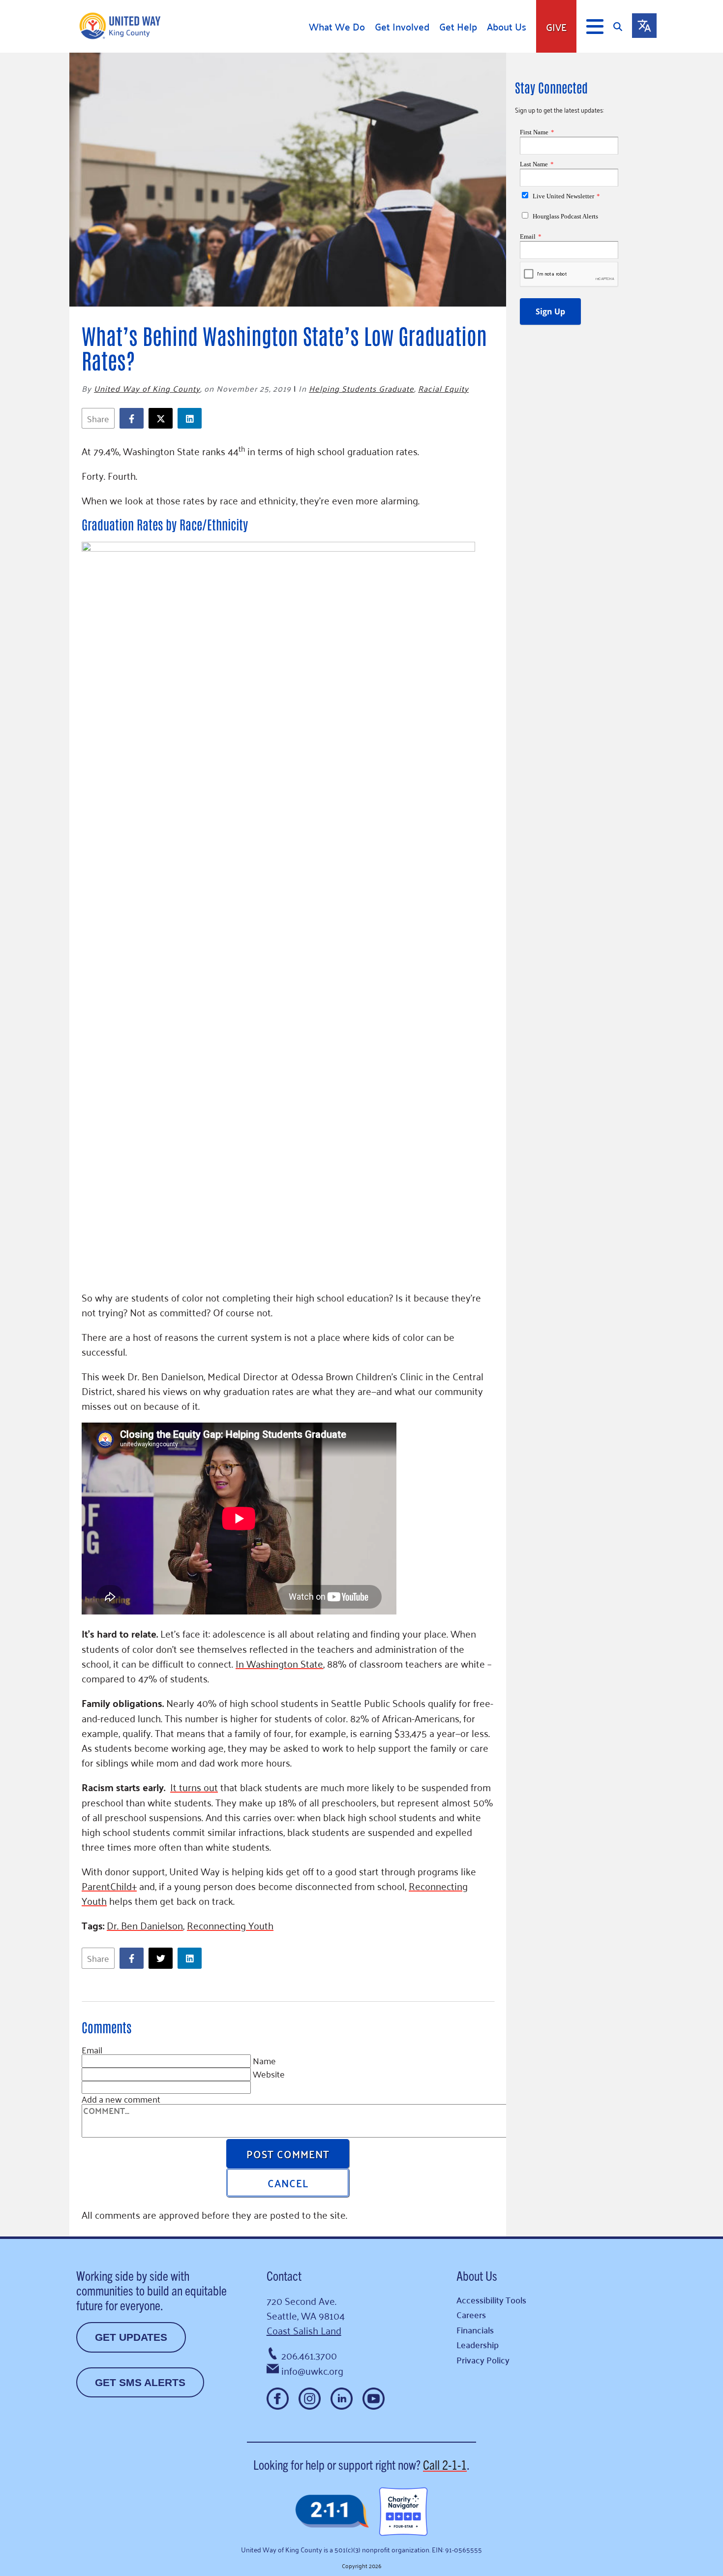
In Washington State (279, 1663)
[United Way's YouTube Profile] (374, 2399)
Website (269, 2074)
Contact (284, 2275)
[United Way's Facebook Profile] (278, 2399)
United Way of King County (147, 388)
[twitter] (163, 419)
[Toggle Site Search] (623, 26)
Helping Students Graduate (361, 388)
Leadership (478, 2344)
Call (445, 2464)
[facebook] (134, 419)
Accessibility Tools (491, 2300)
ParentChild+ (109, 1886)
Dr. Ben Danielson (145, 1925)
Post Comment (288, 2153)
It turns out (194, 1787)
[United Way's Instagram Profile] (310, 2399)
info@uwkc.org (312, 2370)
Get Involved (402, 27)
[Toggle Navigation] (595, 27)
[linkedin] (192, 419)
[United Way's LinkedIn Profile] (342, 2399)
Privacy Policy (483, 2360)
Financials (475, 2330)
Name (264, 2060)
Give (556, 27)
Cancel (288, 2182)
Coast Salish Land (304, 2330)
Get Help (458, 27)
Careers (471, 2314)
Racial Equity (443, 388)
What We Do (337, 27)
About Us (507, 27)
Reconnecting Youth (230, 1925)
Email (92, 2049)
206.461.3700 (309, 2355)
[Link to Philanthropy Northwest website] (332, 2512)
